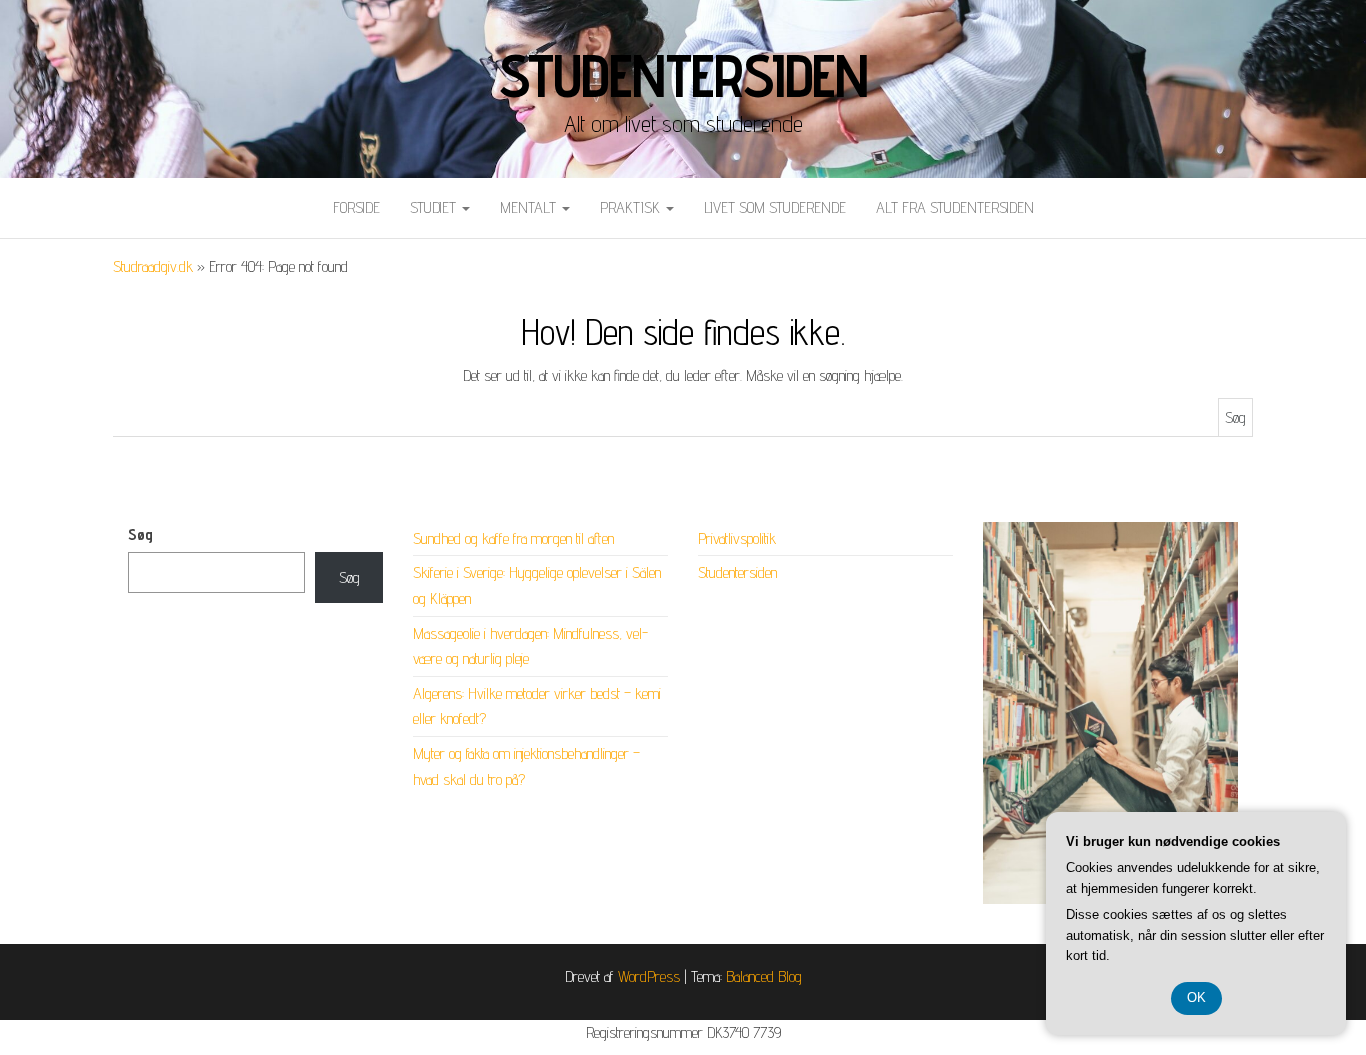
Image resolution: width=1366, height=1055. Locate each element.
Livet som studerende (775, 207)
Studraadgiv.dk (153, 266)
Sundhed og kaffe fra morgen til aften (513, 538)
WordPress (649, 976)
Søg (140, 534)
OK (1196, 997)
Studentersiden (683, 75)
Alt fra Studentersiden (955, 207)
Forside (356, 207)
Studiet (435, 207)
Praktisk (632, 207)
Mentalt (530, 207)
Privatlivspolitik (737, 538)
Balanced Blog (764, 976)
